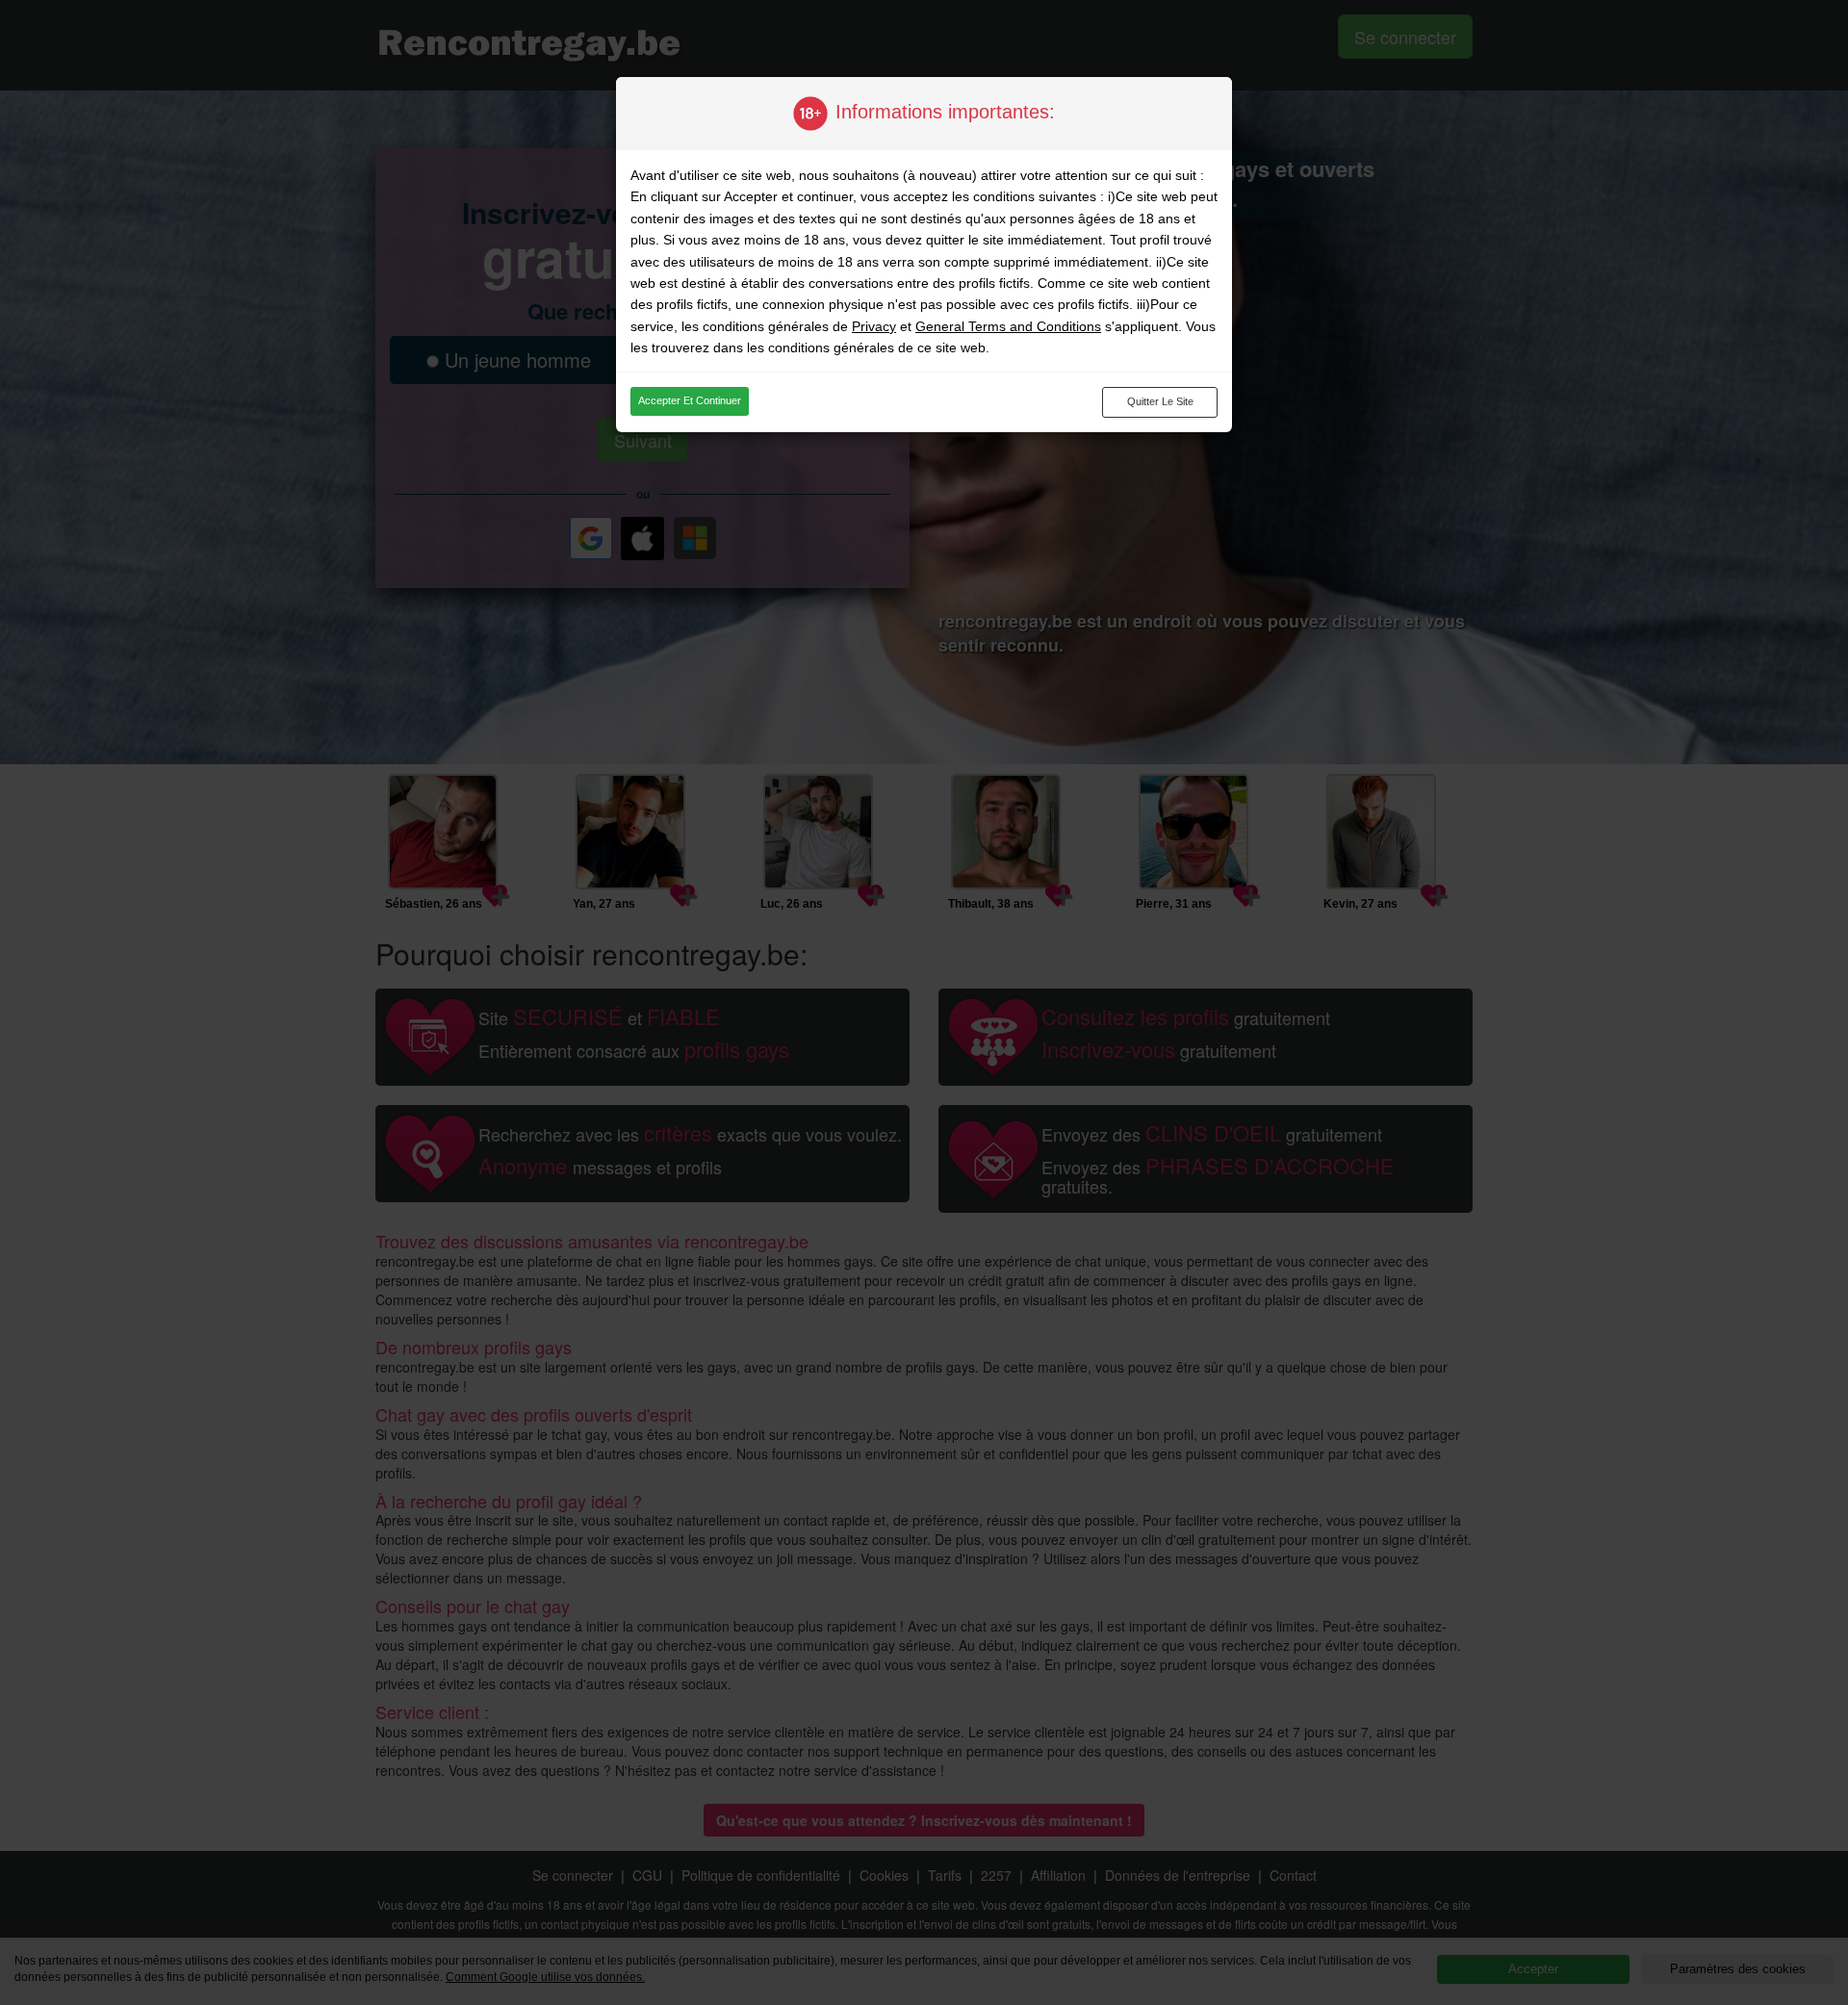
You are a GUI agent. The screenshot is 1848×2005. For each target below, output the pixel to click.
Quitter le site (1160, 401)
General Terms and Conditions (1008, 326)
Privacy (874, 326)
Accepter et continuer (690, 400)
